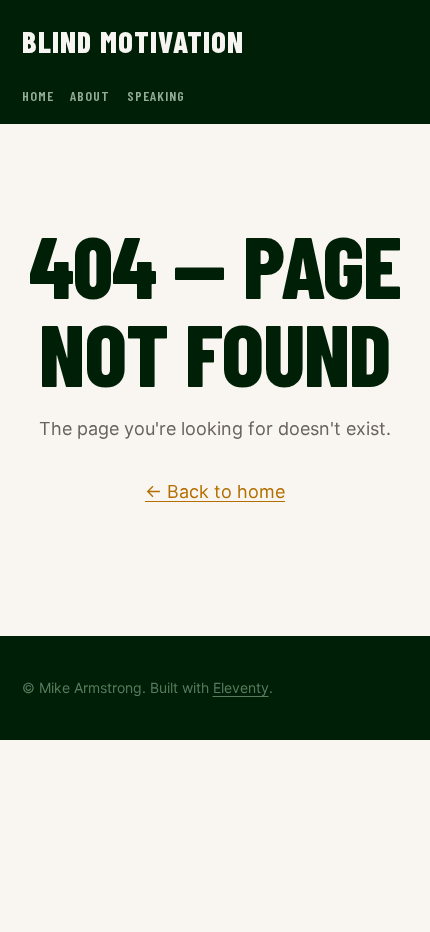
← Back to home (215, 491)
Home (38, 95)
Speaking (156, 95)
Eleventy (241, 687)
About (90, 95)
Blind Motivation (133, 41)
